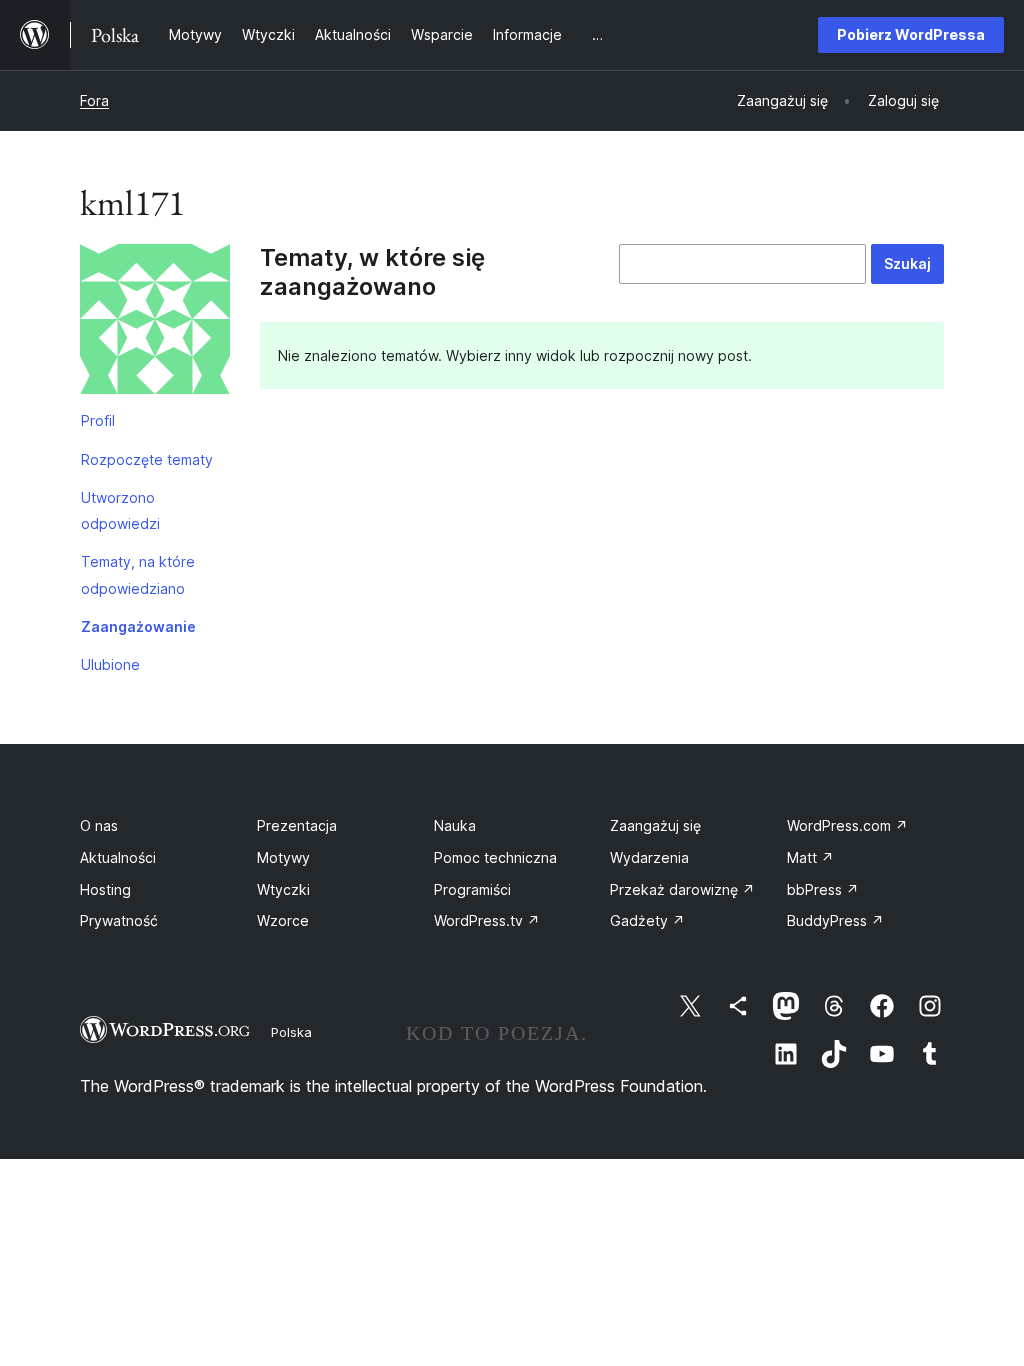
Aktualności (118, 857)
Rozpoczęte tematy (147, 459)
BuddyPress (835, 920)
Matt (810, 857)
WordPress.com (847, 825)
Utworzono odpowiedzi (120, 510)
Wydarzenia (649, 857)
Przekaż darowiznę (682, 889)
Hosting (105, 889)
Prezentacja (297, 825)
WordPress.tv (487, 920)
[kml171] (155, 323)
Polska (291, 1032)
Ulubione (110, 664)
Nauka (455, 825)
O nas (99, 825)
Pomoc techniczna (495, 857)
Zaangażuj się (655, 825)
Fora (94, 100)
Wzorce (283, 920)
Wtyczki (283, 889)
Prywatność (119, 920)
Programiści (472, 889)
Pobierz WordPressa (911, 34)
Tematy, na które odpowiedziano (138, 574)
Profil (98, 420)
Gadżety (647, 920)
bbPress (823, 889)
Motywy (283, 857)
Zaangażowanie (138, 626)
